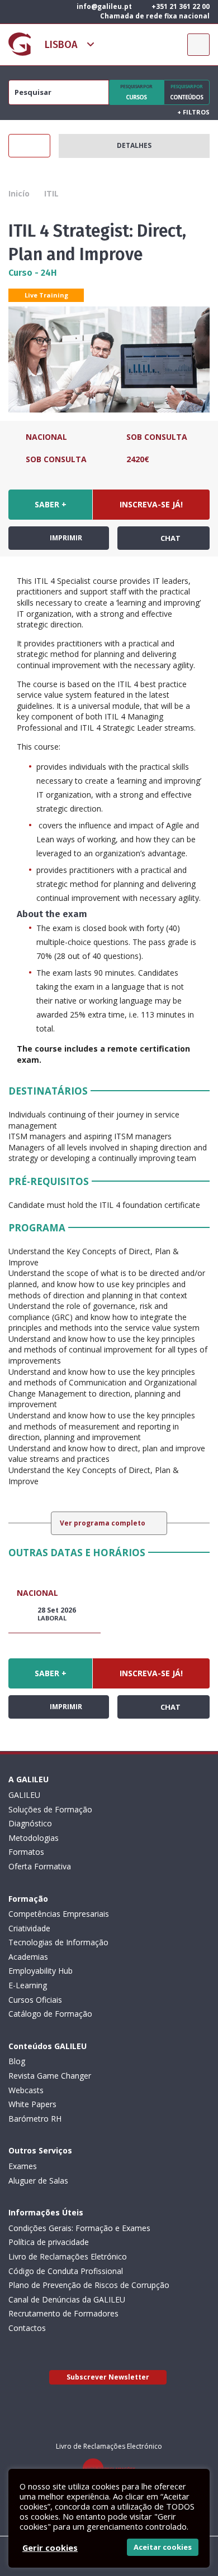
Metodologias (34, 1838)
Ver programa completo (103, 1523)
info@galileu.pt (103, 6)
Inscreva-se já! (151, 504)
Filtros (193, 112)
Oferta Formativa (40, 1866)
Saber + (51, 504)
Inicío (19, 193)
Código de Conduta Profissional (66, 2271)
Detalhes (134, 145)
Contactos (27, 2328)
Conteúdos (186, 92)
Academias (28, 1957)
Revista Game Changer (50, 2076)
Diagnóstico (30, 1823)
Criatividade (29, 1928)
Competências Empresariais (59, 1914)
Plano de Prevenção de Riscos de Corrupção (89, 2285)
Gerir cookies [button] (50, 2548)
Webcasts (26, 2090)
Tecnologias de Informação (58, 1942)
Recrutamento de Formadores (63, 2313)
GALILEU (24, 1795)
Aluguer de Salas (38, 2181)
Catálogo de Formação (50, 2014)
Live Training (46, 295)
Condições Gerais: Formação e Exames (79, 2228)
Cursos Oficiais (35, 2000)
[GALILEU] (20, 44)
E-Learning (28, 1985)
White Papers (32, 2104)
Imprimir (65, 538)
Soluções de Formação (50, 1809)
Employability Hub (41, 1971)
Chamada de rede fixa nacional (154, 16)
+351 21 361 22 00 (180, 6)
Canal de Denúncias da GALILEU (67, 2299)
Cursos (136, 92)
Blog (17, 2061)
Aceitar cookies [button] (163, 2547)
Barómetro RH (35, 2119)
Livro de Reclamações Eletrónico (68, 2256)
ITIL (51, 193)
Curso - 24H (33, 273)
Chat (170, 538)
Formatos (26, 1852)
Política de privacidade (49, 2242)
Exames (23, 2166)
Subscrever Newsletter (108, 2377)
